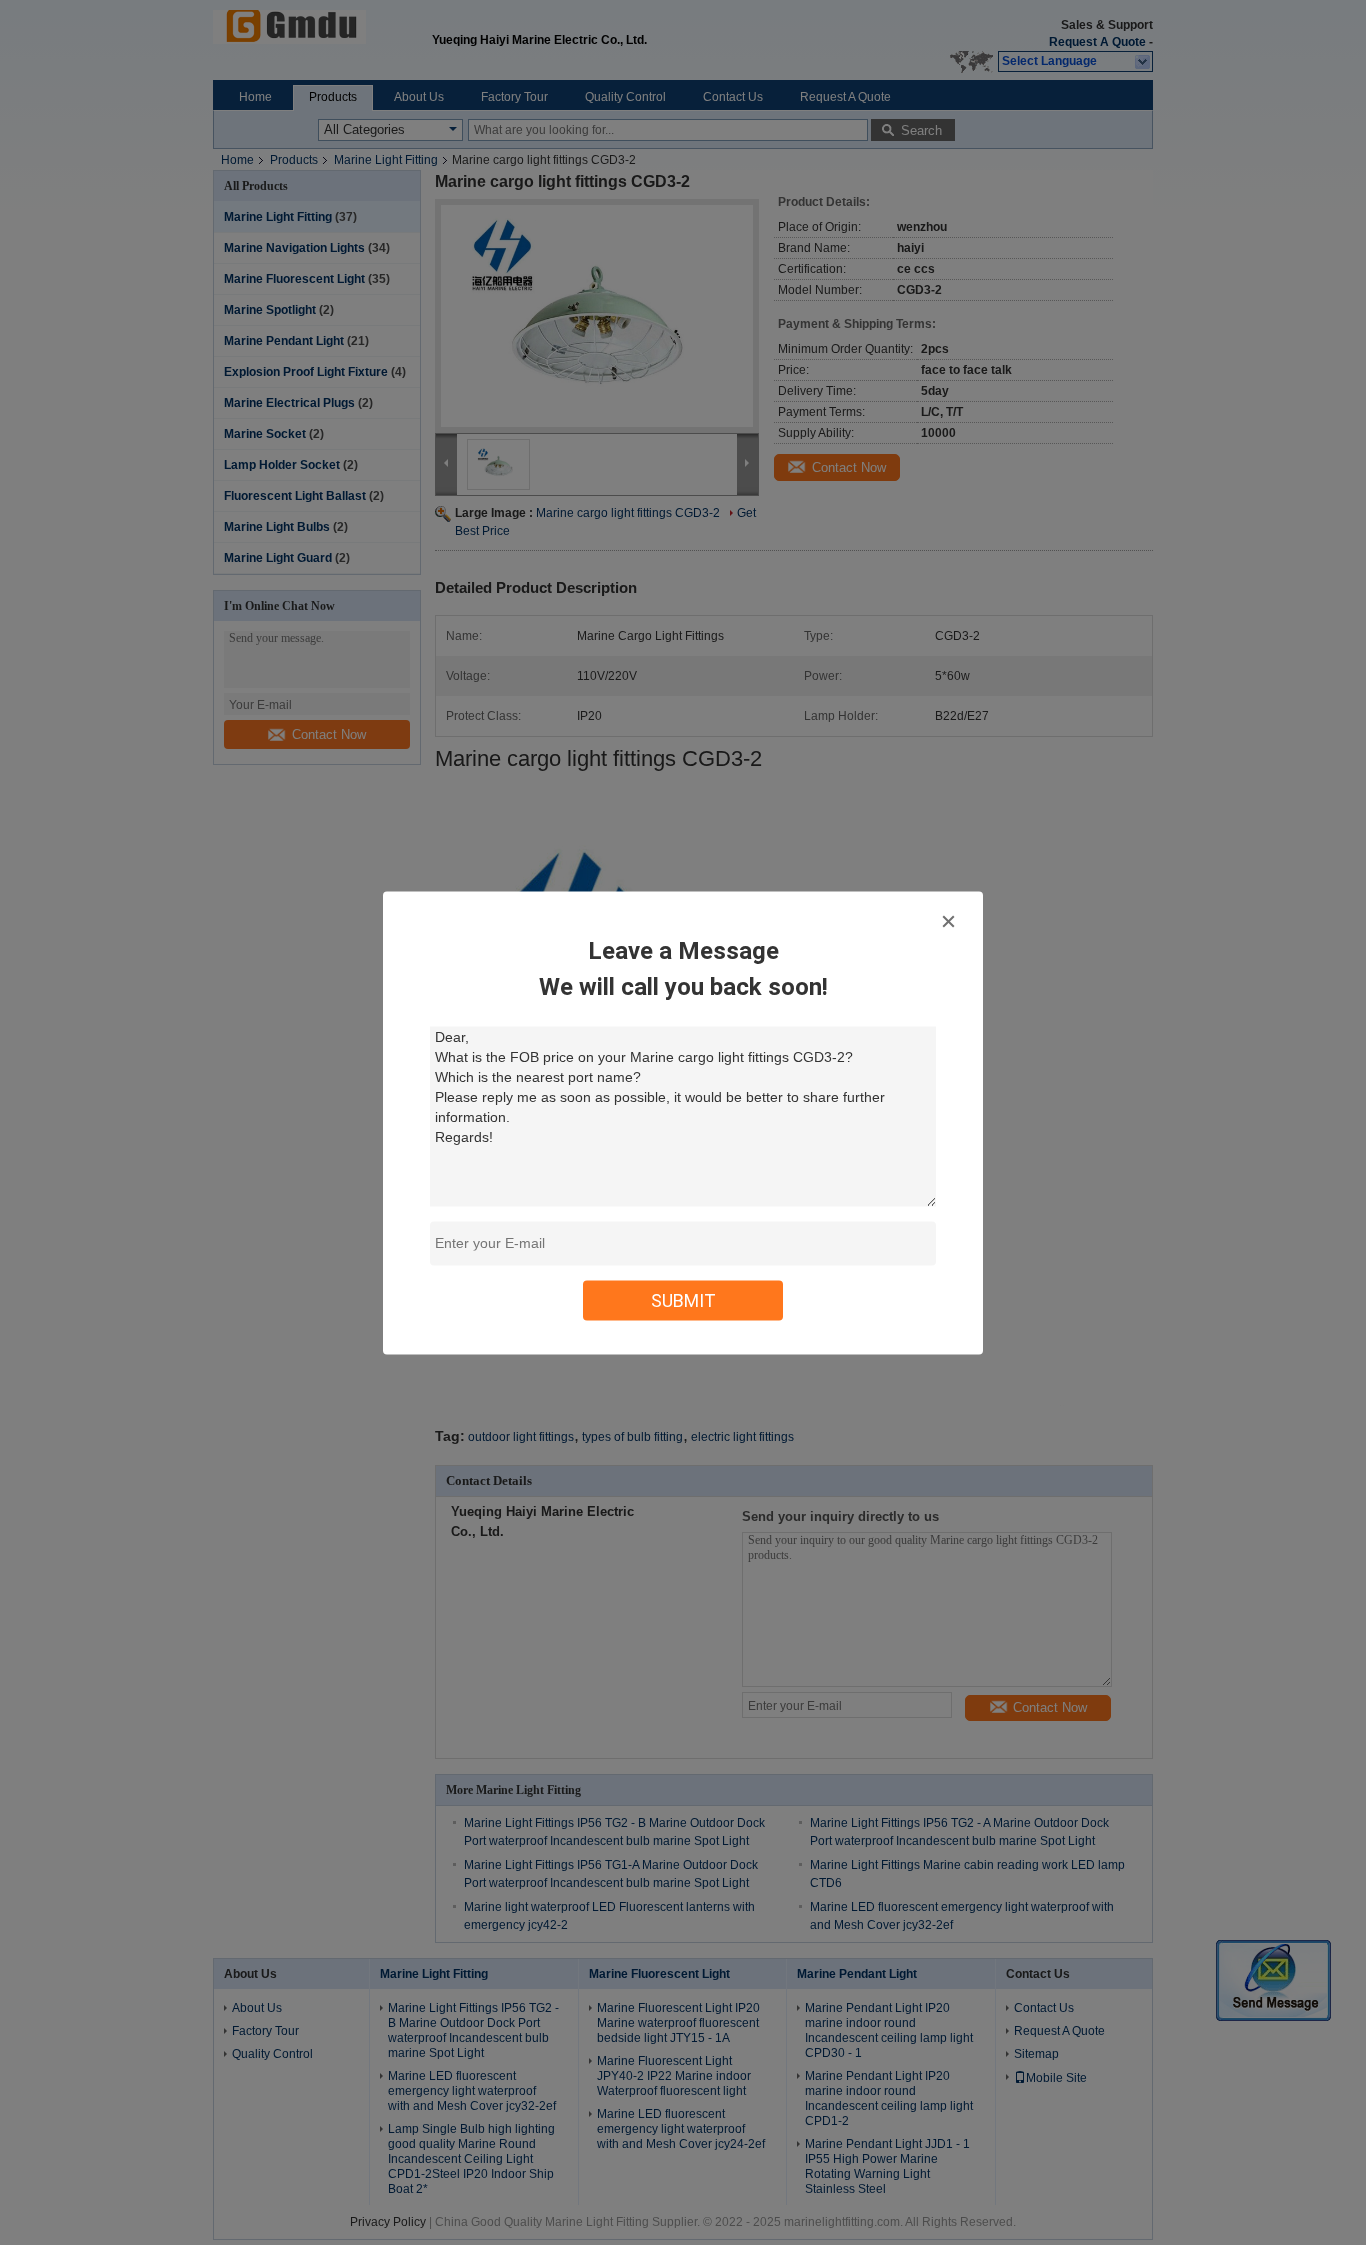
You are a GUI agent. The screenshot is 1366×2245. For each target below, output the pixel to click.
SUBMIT (683, 1299)
